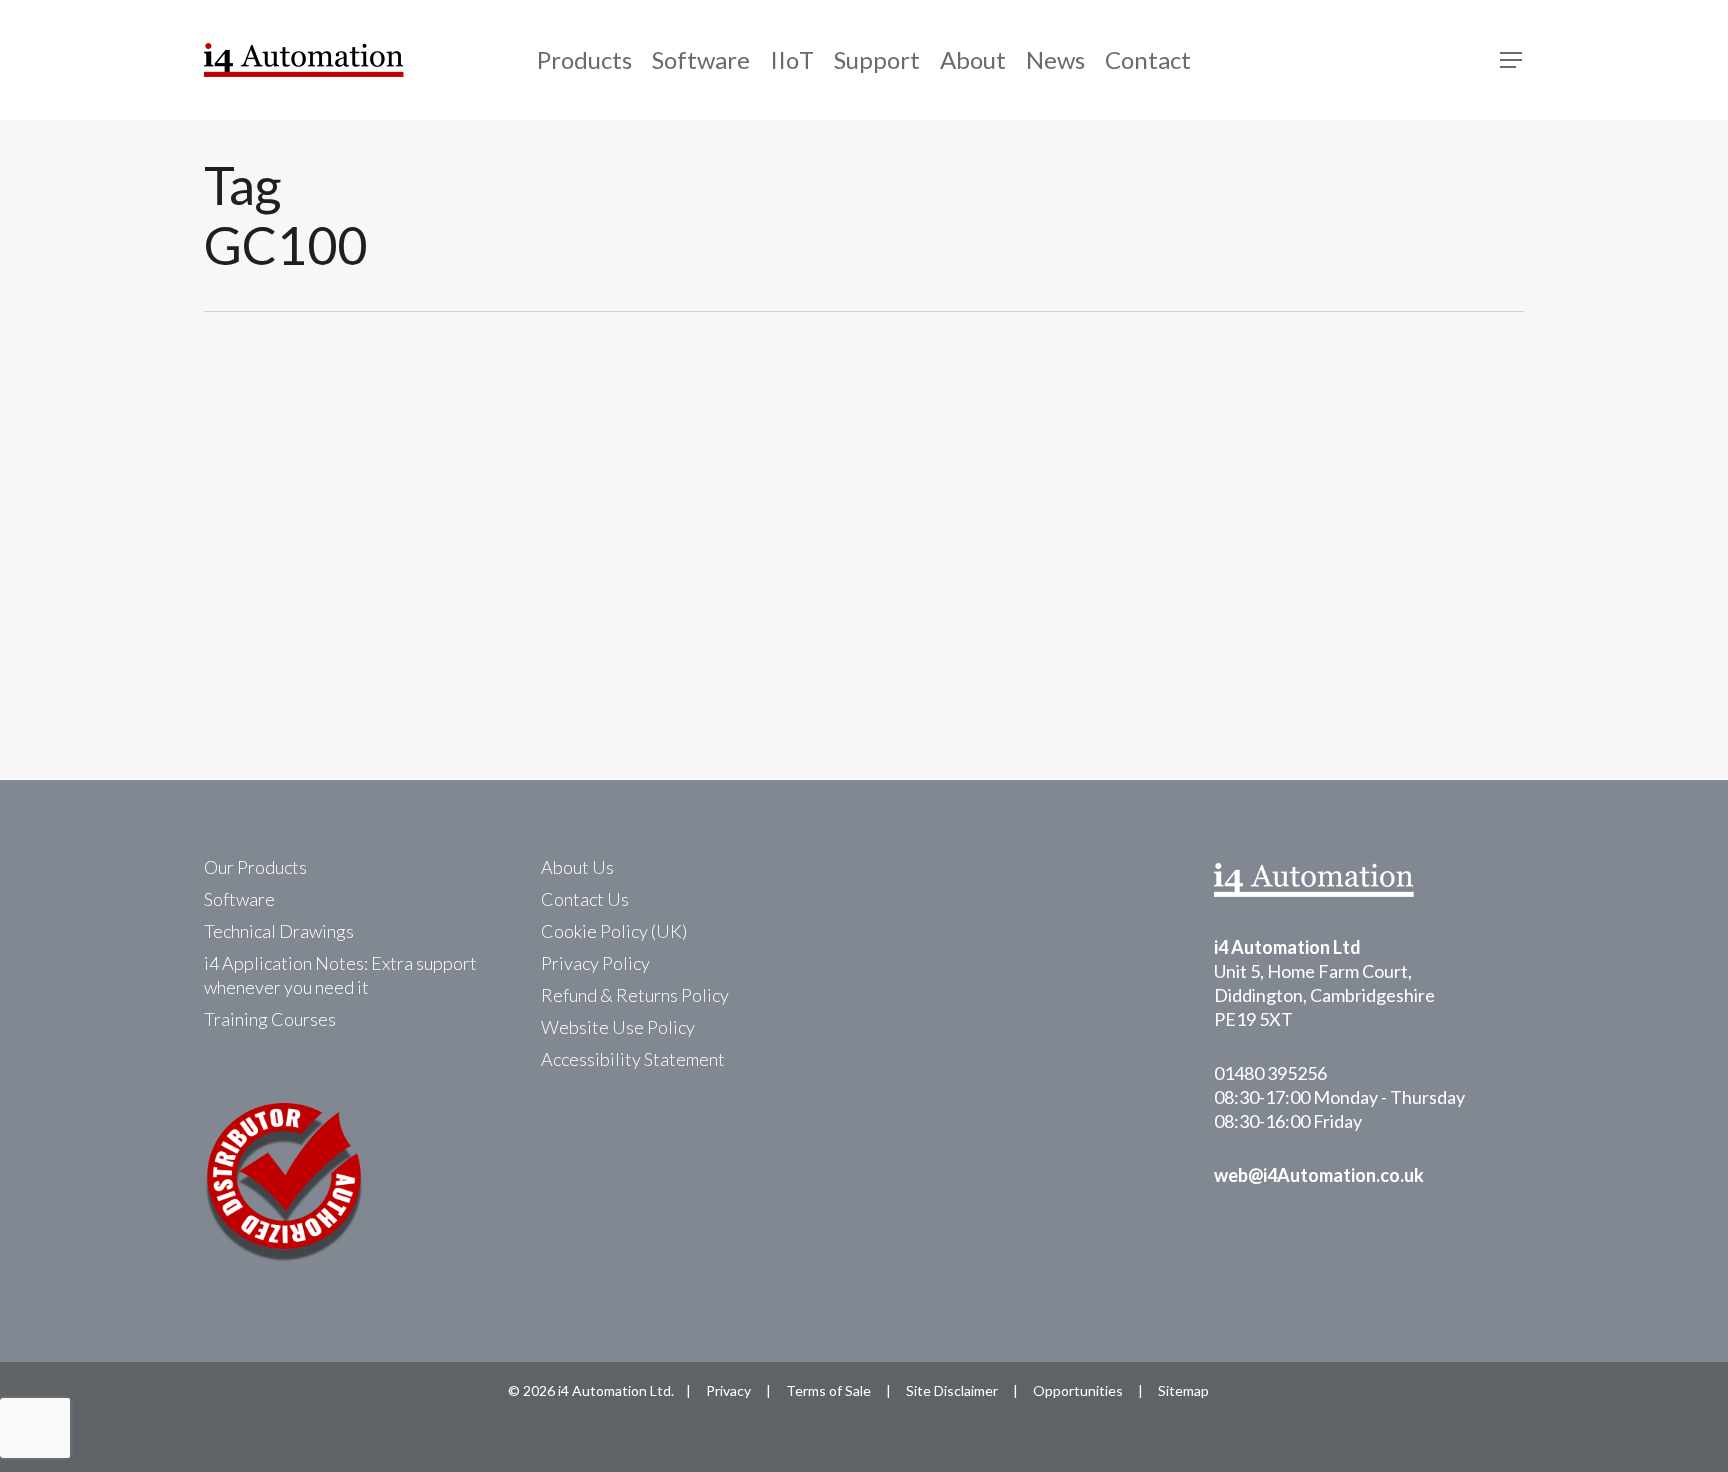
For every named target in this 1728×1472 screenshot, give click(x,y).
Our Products (255, 867)
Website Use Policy (618, 1027)
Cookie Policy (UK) (614, 931)
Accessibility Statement (633, 1059)
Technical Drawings (279, 931)
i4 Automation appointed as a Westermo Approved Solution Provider (759, 547)
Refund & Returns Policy (635, 995)
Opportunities (1078, 1390)
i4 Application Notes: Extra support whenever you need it (340, 975)
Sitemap (1183, 1390)
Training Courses (270, 1019)
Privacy (728, 1390)
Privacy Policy (595, 963)
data (227, 516)
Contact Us (585, 899)
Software (239, 899)
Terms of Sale (828, 1390)
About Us (577, 867)
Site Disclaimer (952, 1390)
